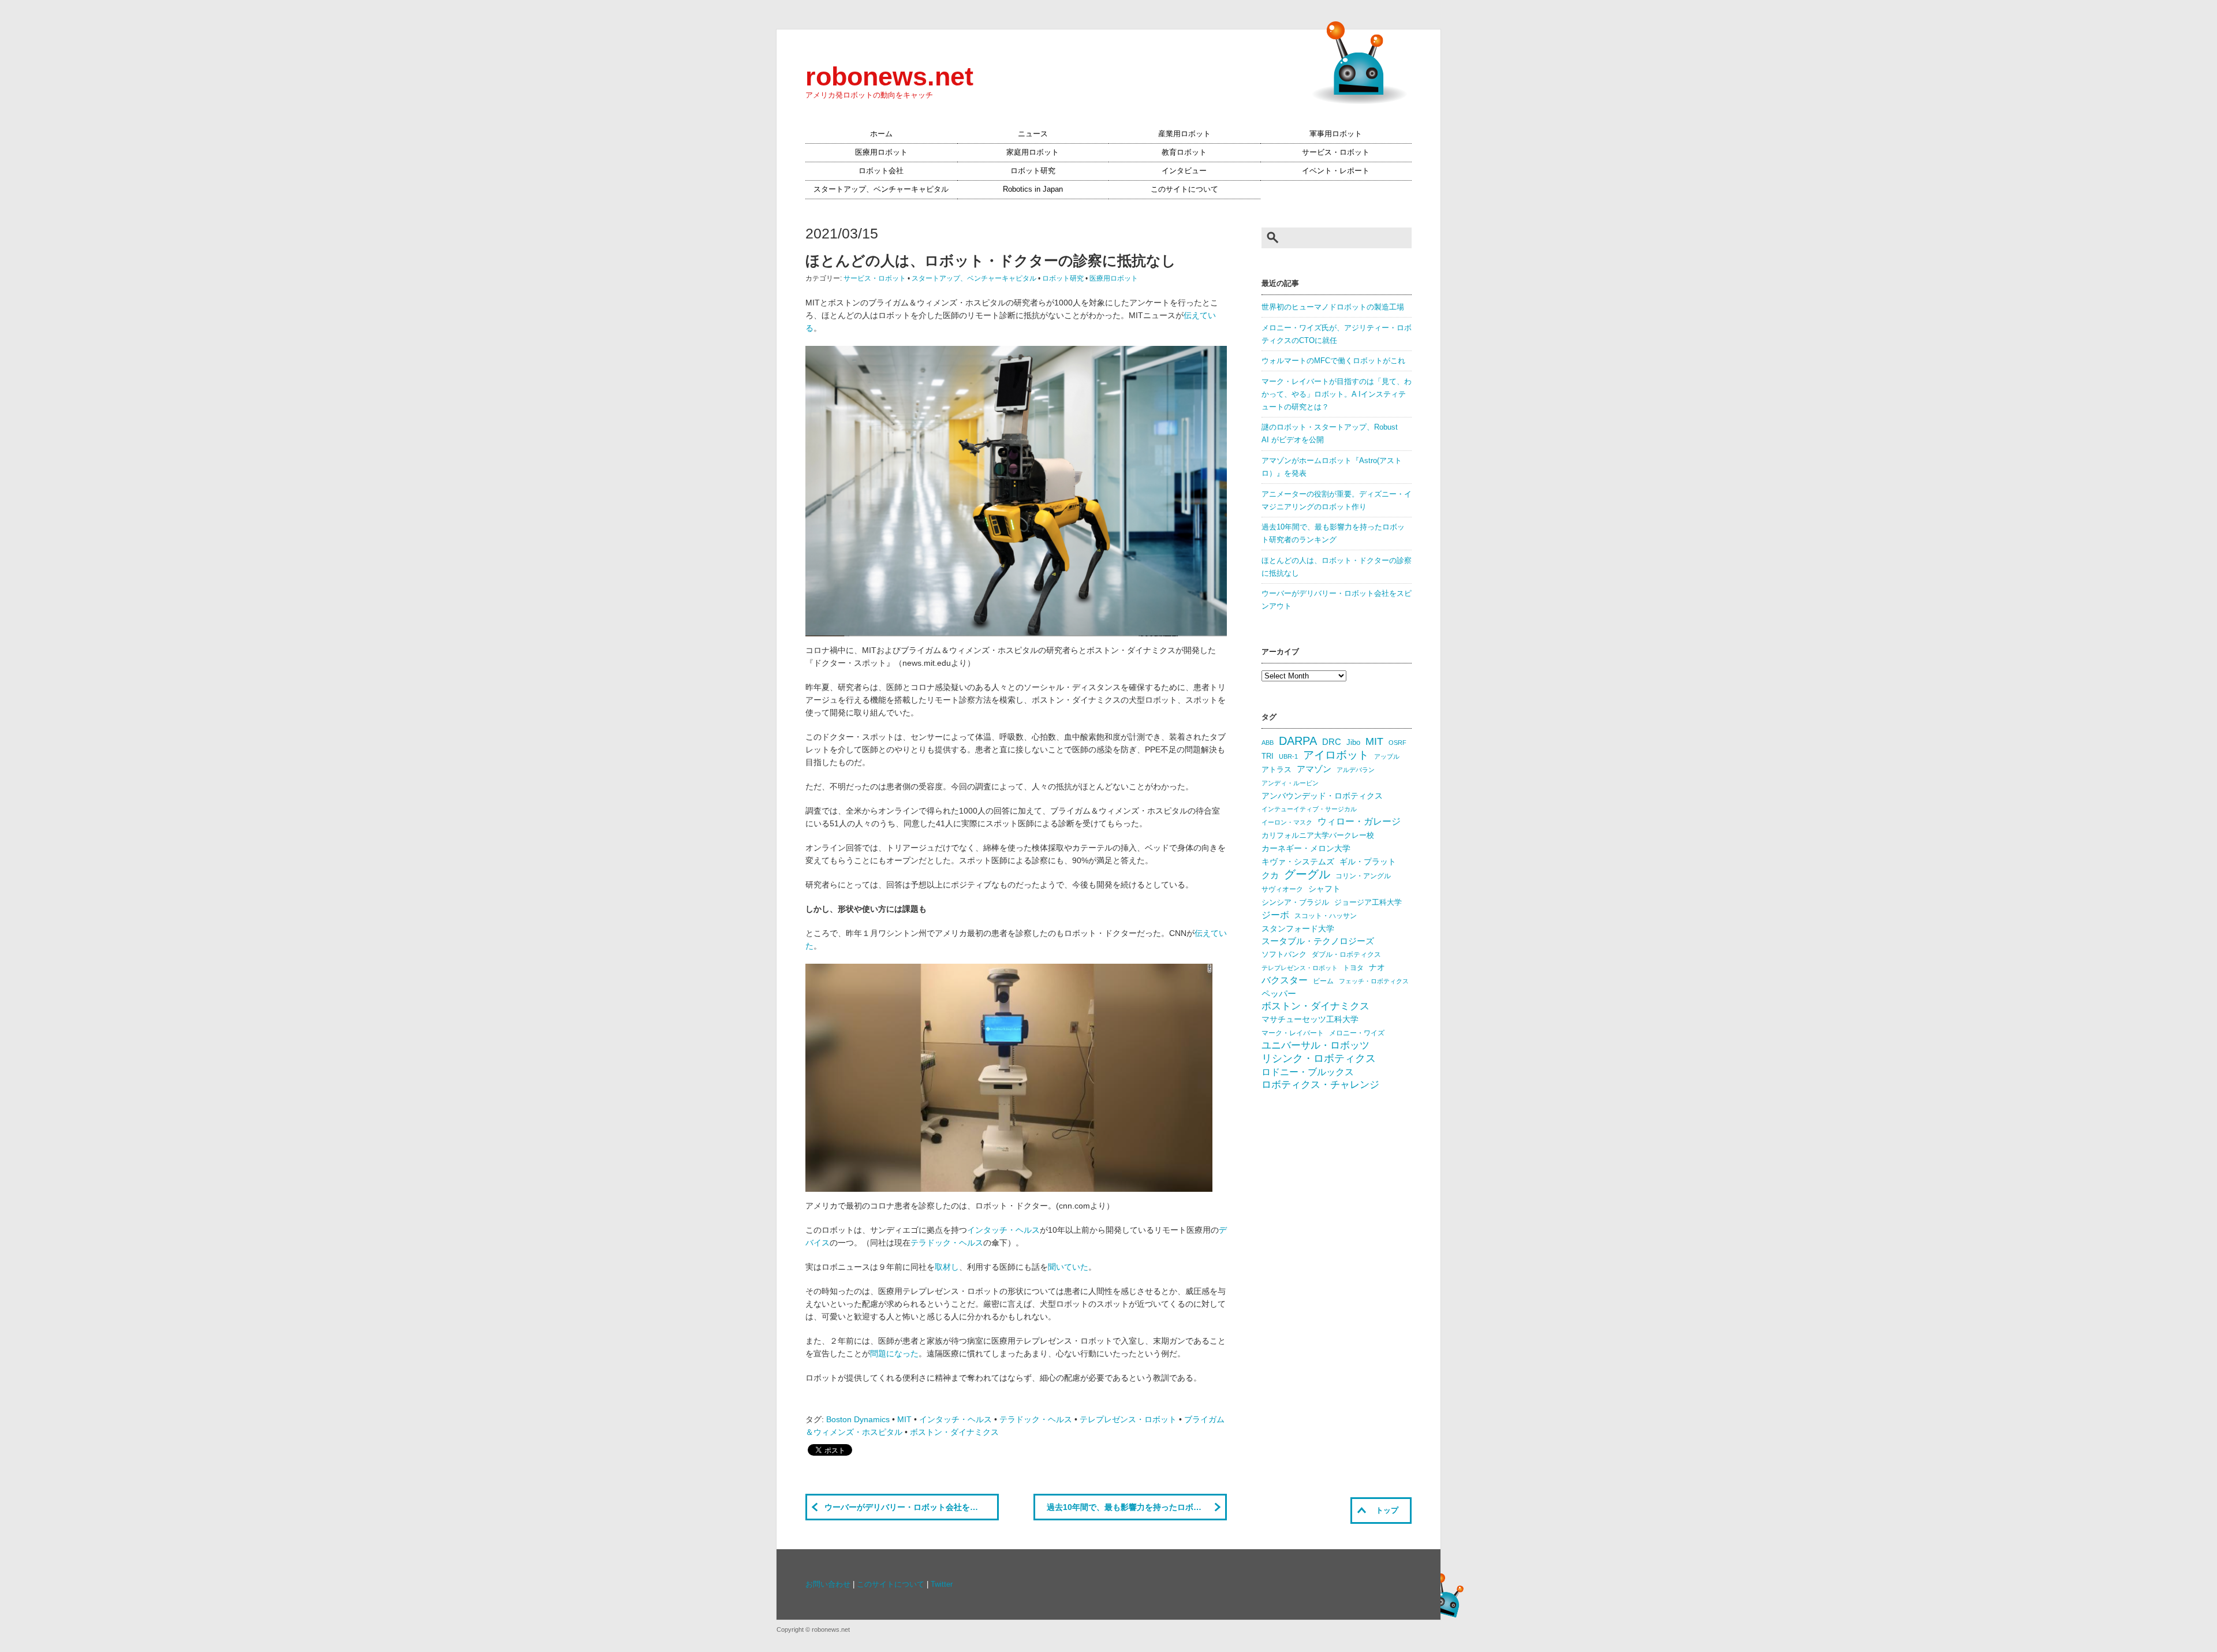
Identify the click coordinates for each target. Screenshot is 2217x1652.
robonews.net (889, 76)
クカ (1270, 875)
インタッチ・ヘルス (1003, 1230)
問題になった (894, 1353)
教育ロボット (1184, 152)
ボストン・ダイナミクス (954, 1432)
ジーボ (1275, 915)
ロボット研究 (1033, 171)
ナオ (1377, 967)
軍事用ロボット (1336, 134)
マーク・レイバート (1293, 1033)
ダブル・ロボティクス (1346, 954)
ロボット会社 (881, 171)
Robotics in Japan (1033, 189)
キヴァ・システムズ (1298, 862)
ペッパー (1279, 994)
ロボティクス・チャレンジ (1320, 1085)
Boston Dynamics (858, 1419)
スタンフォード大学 (1298, 928)
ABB (1268, 743)
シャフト (1324, 889)
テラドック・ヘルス (947, 1243)
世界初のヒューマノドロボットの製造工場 (1333, 307)
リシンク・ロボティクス (1319, 1058)
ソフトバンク (1284, 954)
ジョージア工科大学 (1368, 902)
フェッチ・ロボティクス (1374, 981)
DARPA (1298, 741)
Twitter (942, 1584)
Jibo (1353, 742)
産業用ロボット (1184, 134)
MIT (904, 1419)
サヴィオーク (1282, 889)
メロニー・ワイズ (1357, 1033)
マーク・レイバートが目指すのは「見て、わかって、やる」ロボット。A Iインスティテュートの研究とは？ (1337, 394)
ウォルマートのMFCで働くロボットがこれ (1333, 361)
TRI (1268, 756)
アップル (1387, 756)
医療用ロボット (881, 152)
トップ (1387, 1511)
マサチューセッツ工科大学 (1310, 1019)
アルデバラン (1356, 770)
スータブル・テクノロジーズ (1318, 941)
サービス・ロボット (1336, 152)
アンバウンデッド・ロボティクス (1322, 796)
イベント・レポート (1336, 171)
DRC (1332, 742)
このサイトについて (1184, 189)
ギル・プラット (1368, 862)
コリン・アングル (1363, 876)
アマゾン (1314, 769)
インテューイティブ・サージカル (1309, 809)
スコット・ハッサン (1326, 916)
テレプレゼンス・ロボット (1128, 1419)
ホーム (881, 134)
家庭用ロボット (1033, 152)
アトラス (1277, 769)
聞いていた (1068, 1267)
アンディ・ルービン (1290, 783)
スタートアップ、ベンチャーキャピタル (881, 189)
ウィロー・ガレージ (1359, 821)
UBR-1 (1288, 756)
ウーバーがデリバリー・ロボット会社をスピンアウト (912, 1507)
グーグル (1307, 874)
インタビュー (1184, 171)
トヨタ (1353, 968)
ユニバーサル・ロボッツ (1315, 1045)
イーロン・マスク (1287, 822)
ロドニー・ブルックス (1308, 1072)
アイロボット (1336, 755)
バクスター (1285, 980)
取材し (947, 1267)
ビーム (1323, 981)
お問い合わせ (828, 1584)
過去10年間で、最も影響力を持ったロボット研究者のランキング (1137, 1507)
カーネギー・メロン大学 (1306, 849)
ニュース (1033, 134)
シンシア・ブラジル (1295, 902)
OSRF (1397, 743)
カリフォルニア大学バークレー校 (1318, 835)
